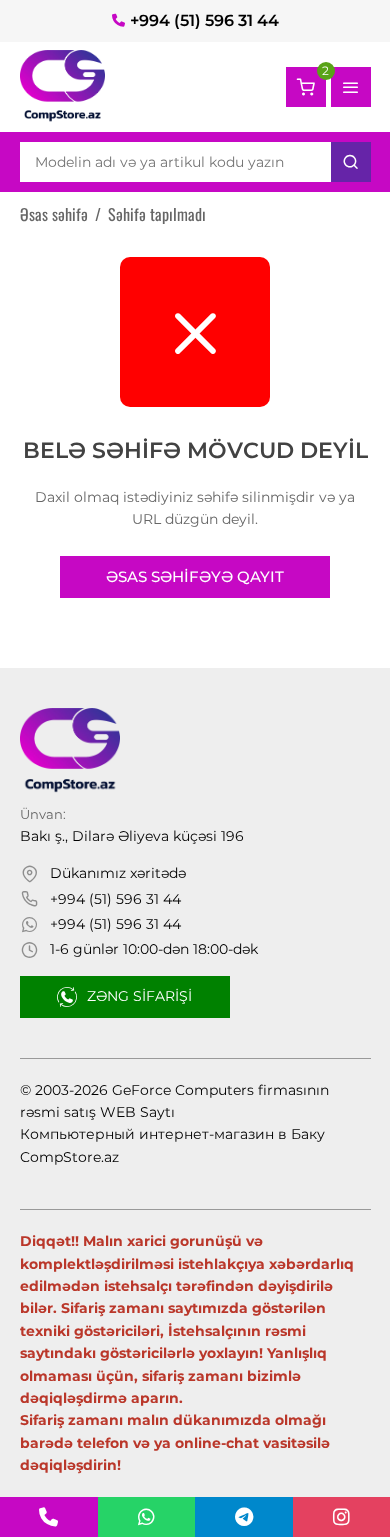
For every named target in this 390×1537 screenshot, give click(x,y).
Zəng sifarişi (139, 996)
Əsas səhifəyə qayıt (195, 576)
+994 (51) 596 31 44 (204, 20)
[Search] (351, 162)
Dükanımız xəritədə (118, 873)
